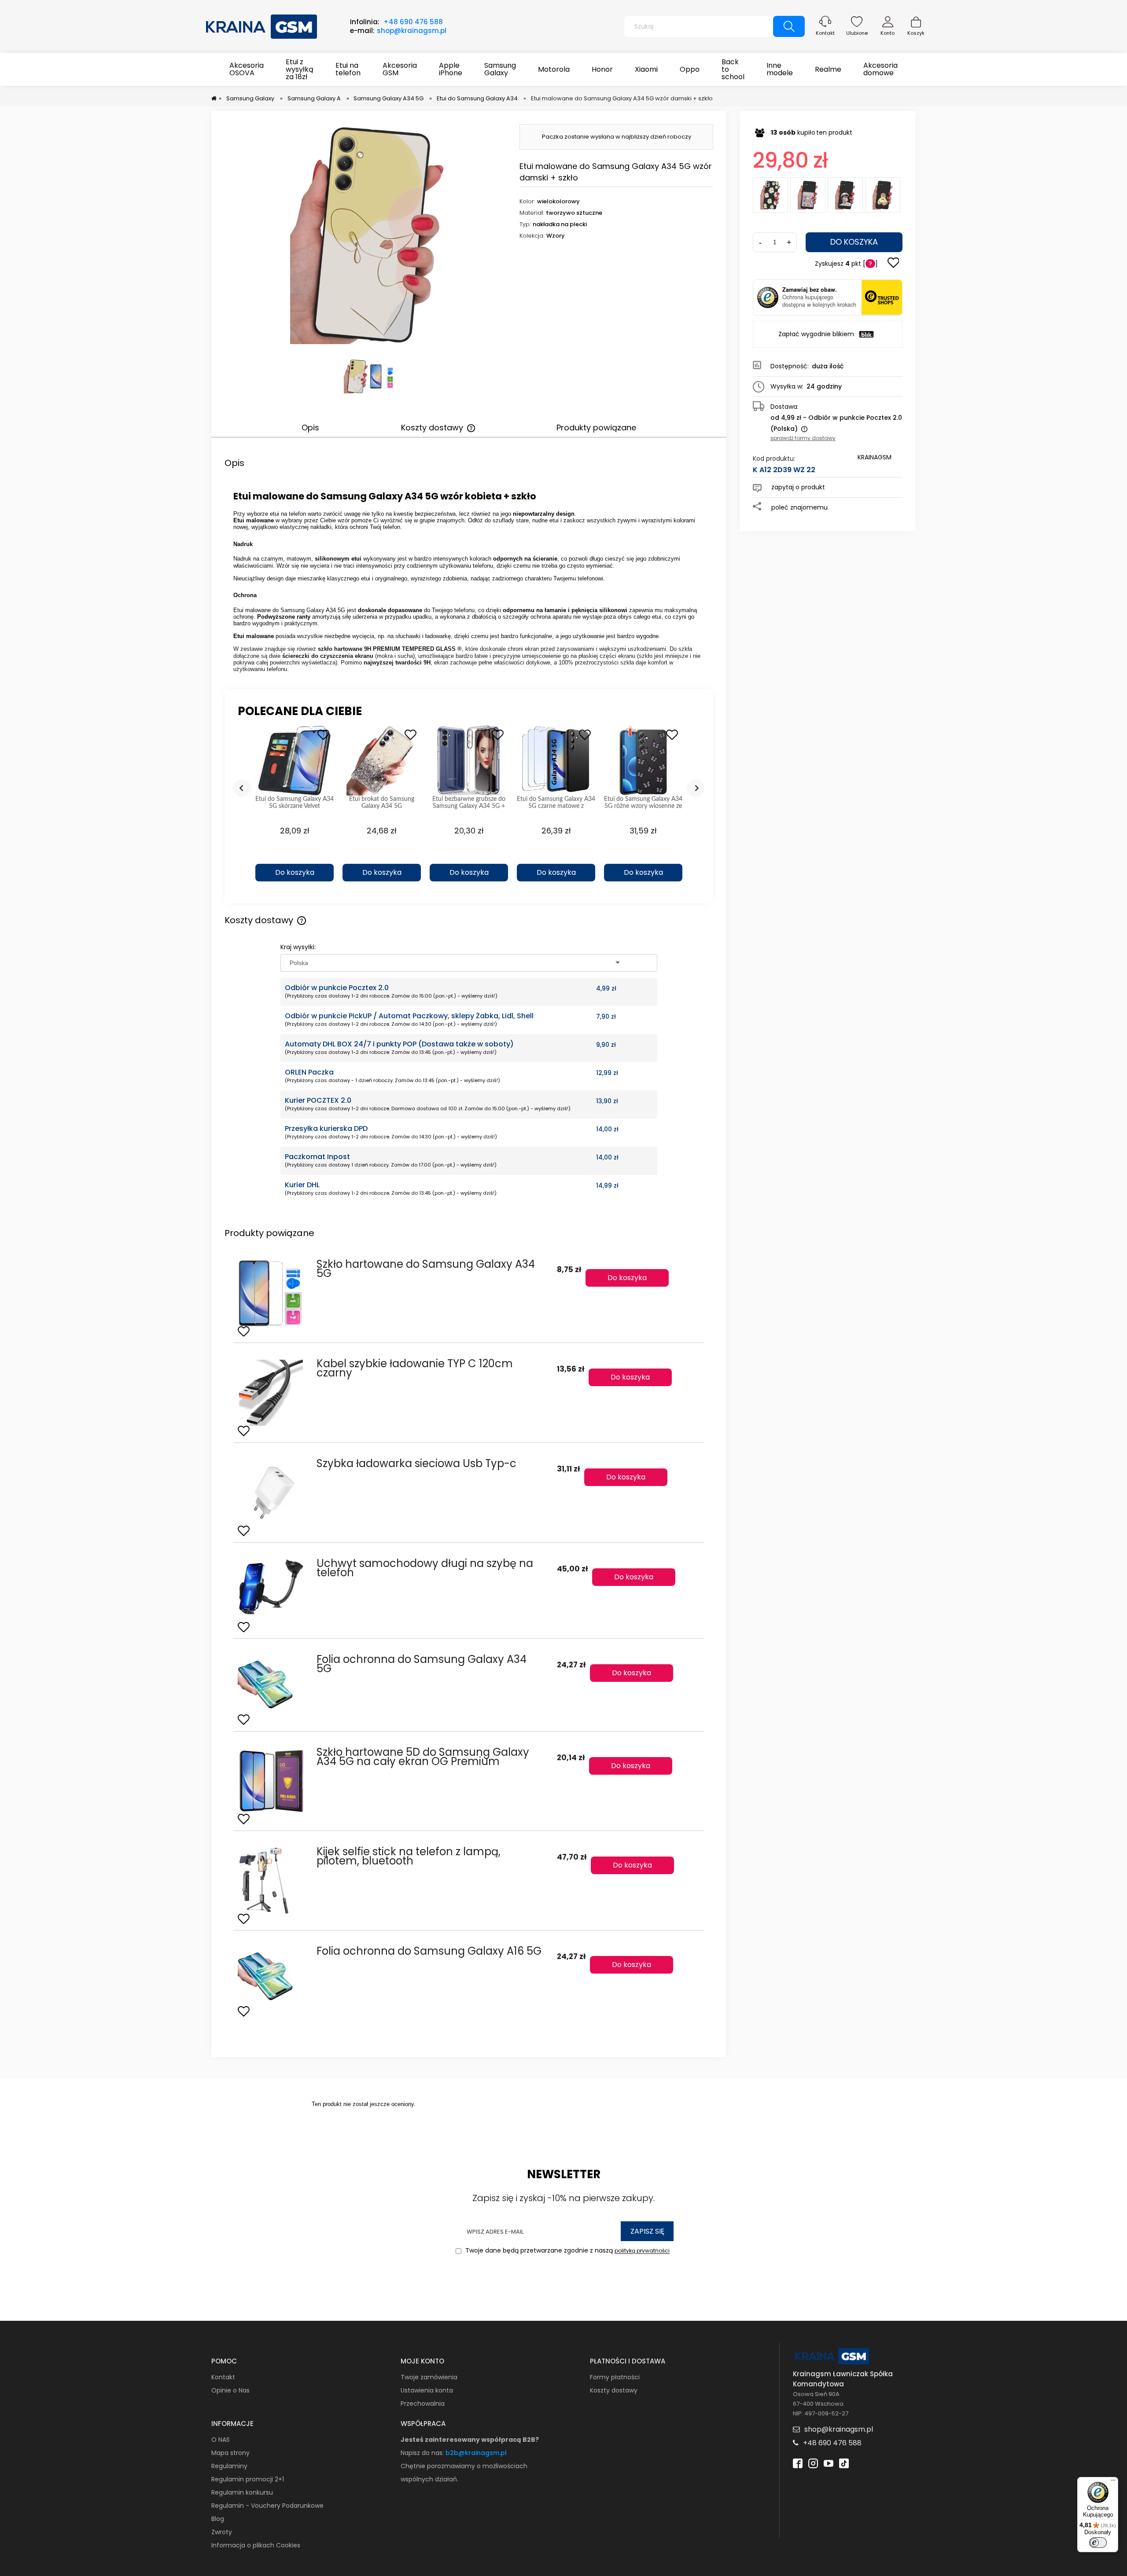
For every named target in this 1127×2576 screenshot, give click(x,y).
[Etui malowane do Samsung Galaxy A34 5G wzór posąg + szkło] (845, 195)
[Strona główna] (262, 26)
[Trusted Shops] (768, 297)
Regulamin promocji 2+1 (248, 2479)
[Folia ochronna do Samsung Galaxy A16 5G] (272, 1977)
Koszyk (916, 33)
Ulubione (857, 33)
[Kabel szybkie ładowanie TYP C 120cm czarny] (272, 1393)
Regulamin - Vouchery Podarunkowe (267, 2506)
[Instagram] (813, 2462)
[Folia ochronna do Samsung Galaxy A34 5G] (272, 1685)
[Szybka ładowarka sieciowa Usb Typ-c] (272, 1493)
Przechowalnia (423, 2404)
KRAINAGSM (875, 457)
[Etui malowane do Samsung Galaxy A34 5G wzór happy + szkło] (808, 195)
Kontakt (825, 33)
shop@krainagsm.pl (412, 31)
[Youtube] (829, 2462)
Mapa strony (230, 2453)
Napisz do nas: (423, 2453)
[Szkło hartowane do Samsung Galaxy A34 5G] (272, 1293)
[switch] (1098, 2543)
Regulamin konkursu (242, 2492)
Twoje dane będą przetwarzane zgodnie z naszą (567, 2251)
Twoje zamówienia (429, 2377)
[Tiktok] (844, 2462)
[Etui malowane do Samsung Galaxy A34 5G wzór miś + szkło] (883, 195)
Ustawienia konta (427, 2390)
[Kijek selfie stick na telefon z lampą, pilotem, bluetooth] (272, 1881)
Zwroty (222, 2532)
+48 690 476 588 (413, 22)
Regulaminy (229, 2466)
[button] (295, 857)
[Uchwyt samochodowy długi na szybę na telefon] (272, 1591)
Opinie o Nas (230, 2390)
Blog (218, 2519)
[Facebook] (798, 2462)
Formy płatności (615, 2377)
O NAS (221, 2440)
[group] (295, 808)
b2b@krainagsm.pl (476, 2453)
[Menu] (1113, 2482)
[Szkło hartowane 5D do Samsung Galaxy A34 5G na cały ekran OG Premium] (272, 1781)
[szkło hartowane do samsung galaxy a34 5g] (382, 376)
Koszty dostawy (614, 2390)
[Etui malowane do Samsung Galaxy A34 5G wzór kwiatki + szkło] (770, 195)
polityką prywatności (642, 2251)
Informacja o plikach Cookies (256, 2545)
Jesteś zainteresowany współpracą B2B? (470, 2440)
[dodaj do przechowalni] (893, 264)
